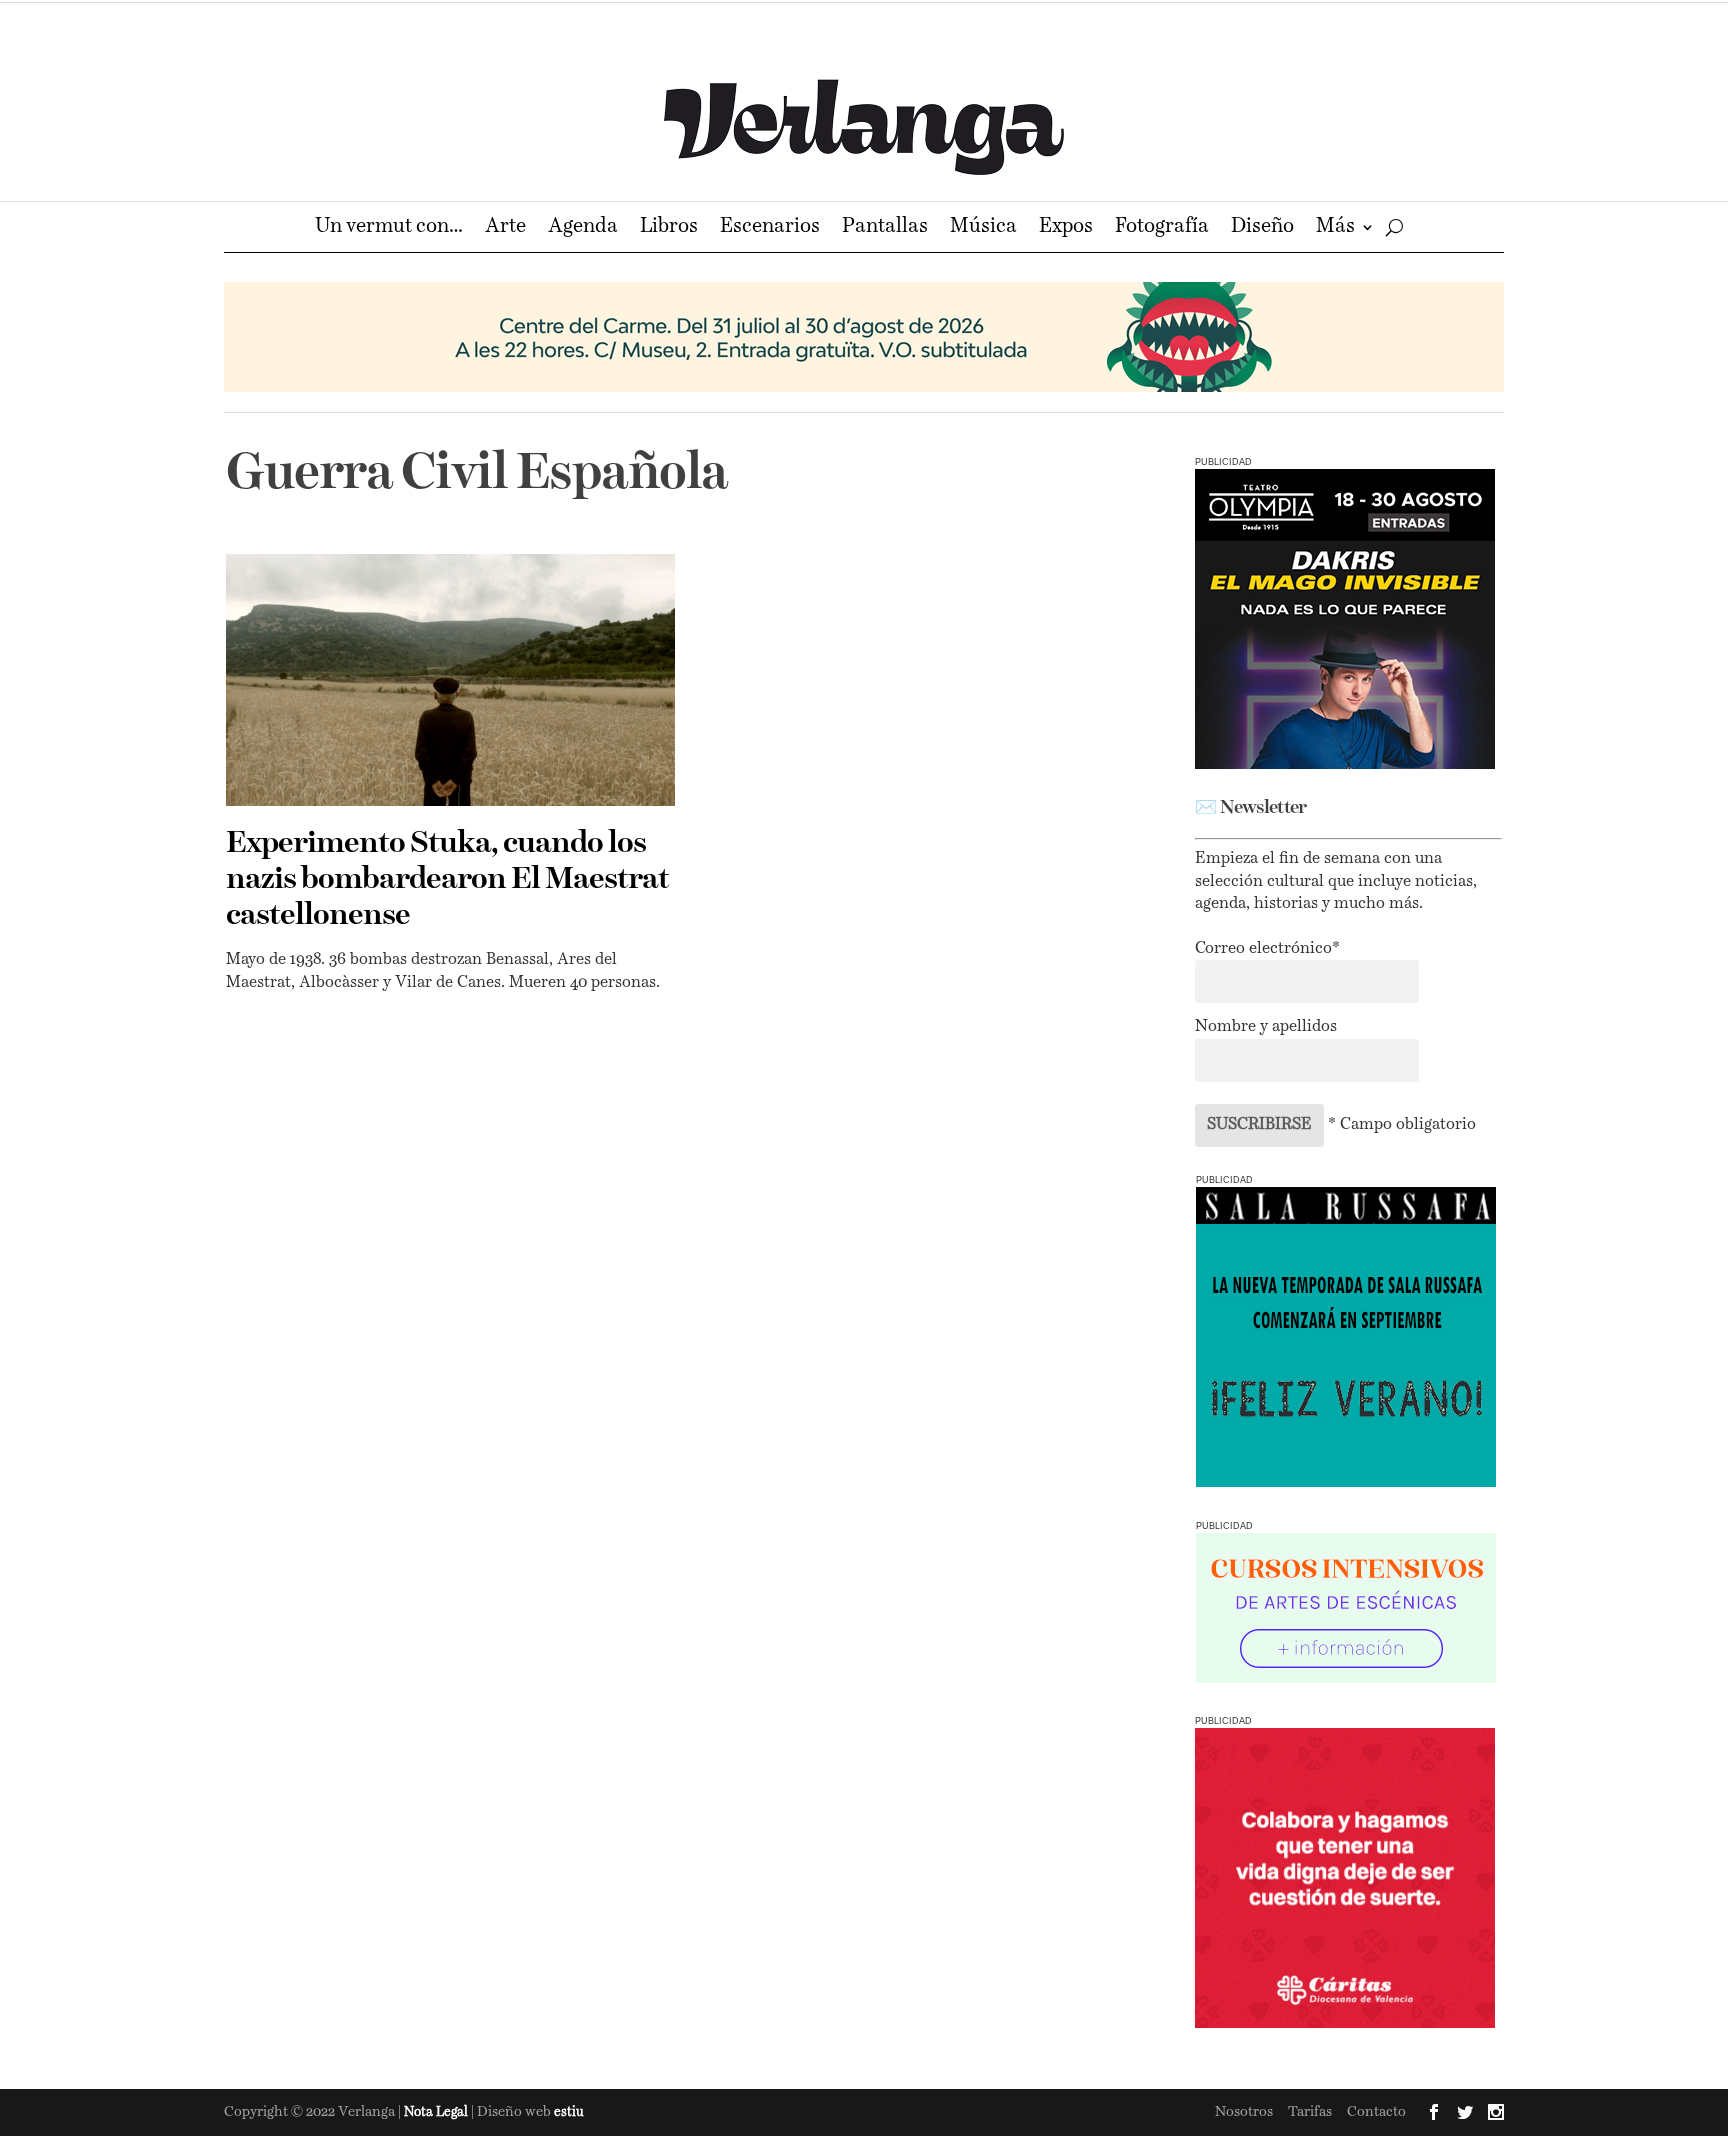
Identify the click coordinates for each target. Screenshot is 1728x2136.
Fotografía (1162, 228)
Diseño (1262, 228)
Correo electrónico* (1267, 949)
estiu (569, 2112)
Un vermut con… (389, 228)
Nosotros (1244, 2112)
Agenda (583, 228)
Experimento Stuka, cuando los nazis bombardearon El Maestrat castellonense (447, 880)
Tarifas (1310, 2112)
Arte (505, 228)
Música (983, 228)
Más (1335, 228)
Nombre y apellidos (1266, 1027)
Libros (669, 228)
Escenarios (770, 228)
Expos (1066, 228)
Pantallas (885, 228)
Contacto (1376, 2112)
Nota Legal (437, 2112)
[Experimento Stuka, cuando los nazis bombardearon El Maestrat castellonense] (450, 680)
